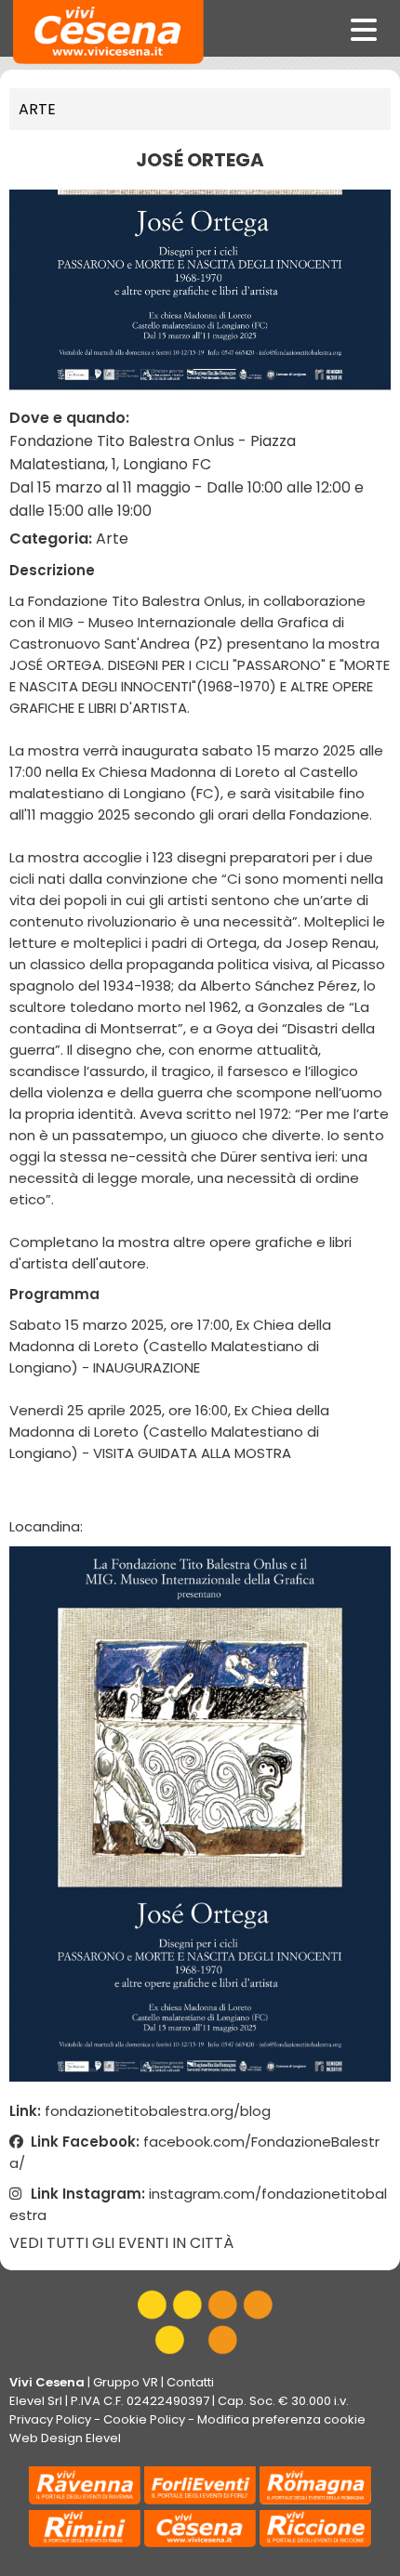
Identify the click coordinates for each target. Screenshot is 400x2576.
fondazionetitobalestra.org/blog (158, 2111)
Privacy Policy (50, 2419)
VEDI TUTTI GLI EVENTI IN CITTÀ (121, 2243)
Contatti (190, 2382)
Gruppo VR (126, 2382)
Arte (37, 109)
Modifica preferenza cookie (281, 2419)
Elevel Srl (36, 2401)
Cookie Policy (144, 2419)
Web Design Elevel (65, 2438)
